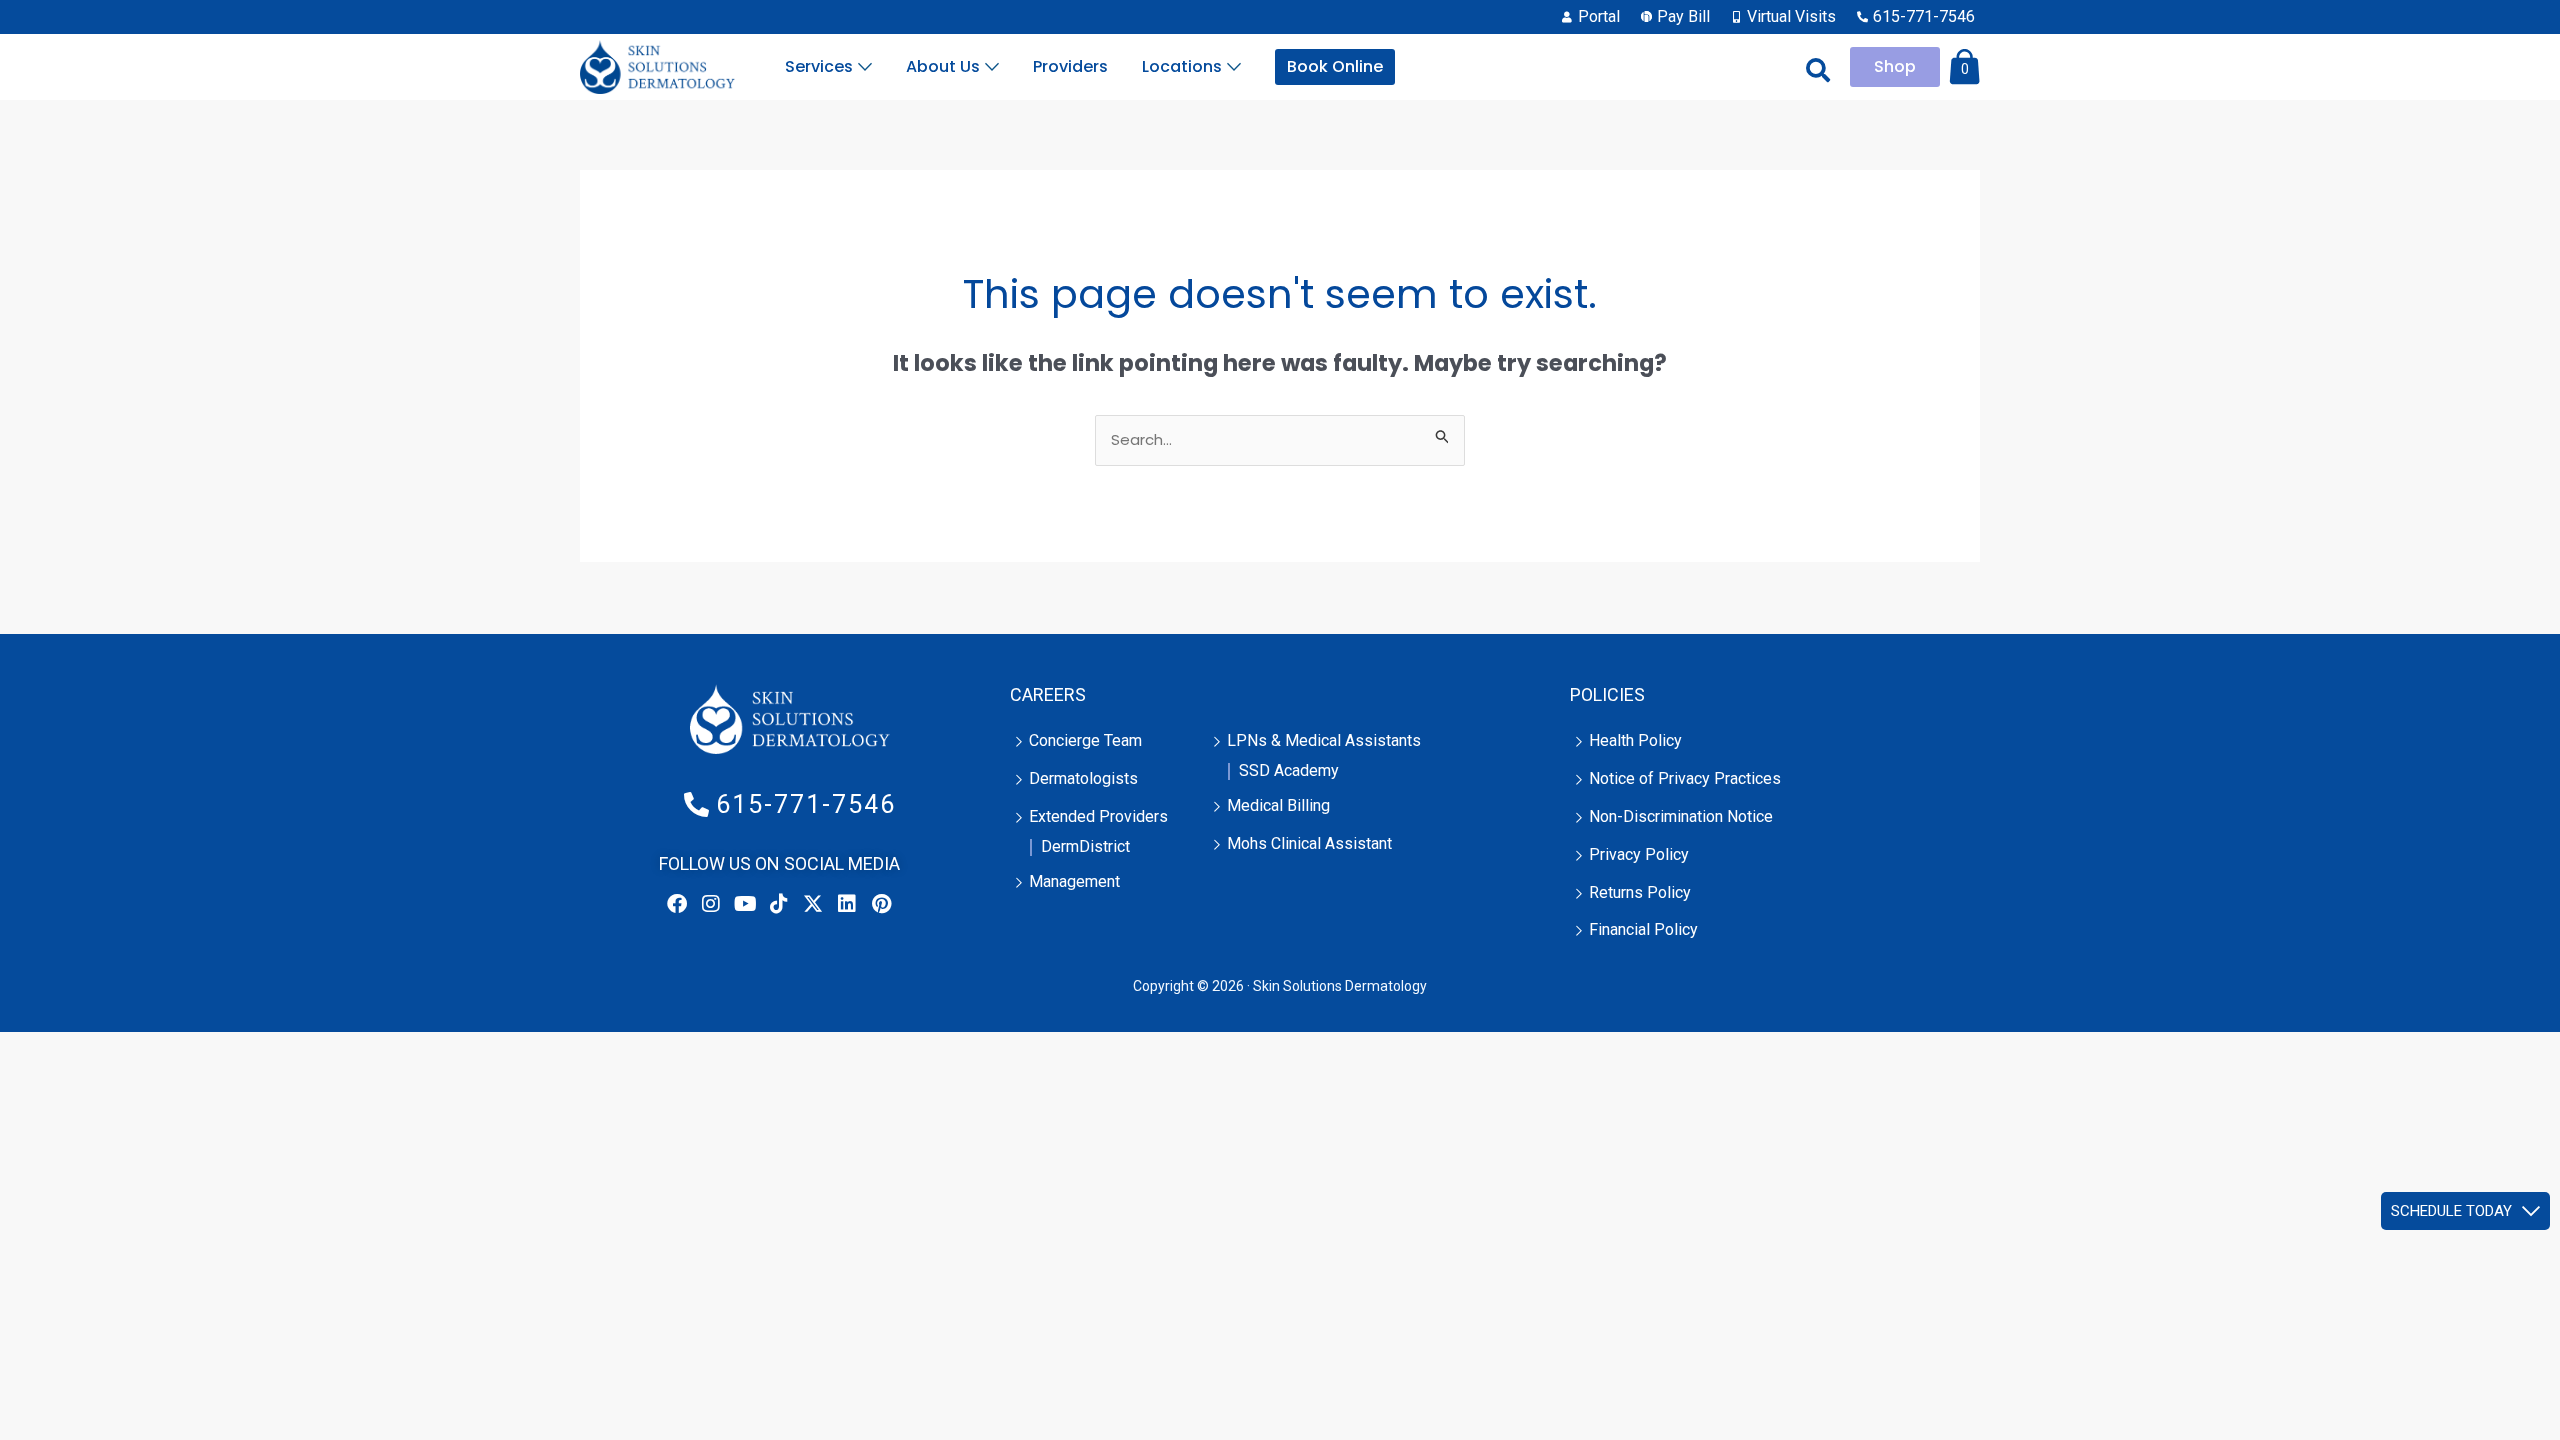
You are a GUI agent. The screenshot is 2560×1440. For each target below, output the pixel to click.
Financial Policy (1643, 929)
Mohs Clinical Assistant (1309, 843)
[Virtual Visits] (1785, 17)
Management (1074, 881)
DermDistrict (1085, 846)
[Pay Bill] (1677, 17)
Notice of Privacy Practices (1685, 778)
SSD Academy (1289, 770)
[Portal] (1593, 17)
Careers (1048, 694)
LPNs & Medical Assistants (1324, 740)
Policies (1607, 694)
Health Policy (1635, 740)
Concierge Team (1085, 740)
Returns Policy (1640, 892)
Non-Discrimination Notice (1681, 816)
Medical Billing (1278, 805)
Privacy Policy (1639, 854)
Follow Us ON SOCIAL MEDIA (779, 863)
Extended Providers (1098, 816)
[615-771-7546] (1918, 17)
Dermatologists (1083, 778)
